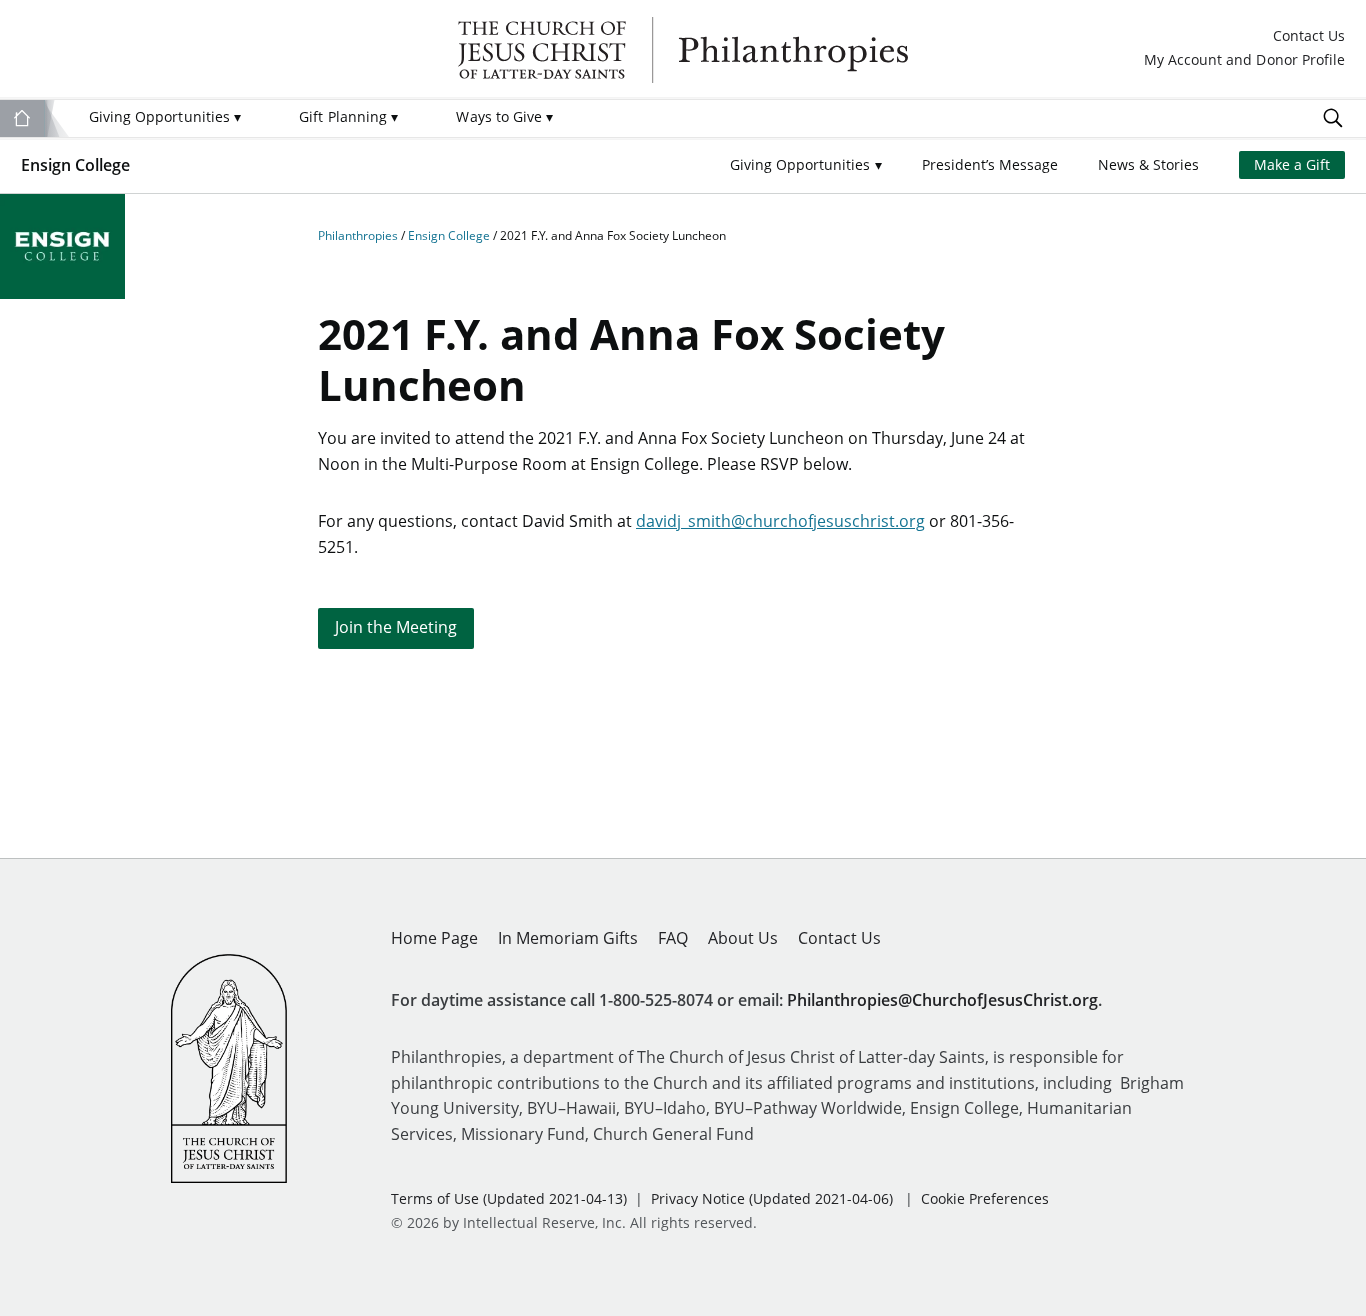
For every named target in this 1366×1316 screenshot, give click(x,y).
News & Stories (1148, 164)
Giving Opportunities (165, 116)
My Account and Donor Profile (1244, 60)
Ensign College (75, 165)
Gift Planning (348, 116)
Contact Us (1309, 36)
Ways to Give (504, 116)
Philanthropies (683, 50)
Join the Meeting (396, 627)
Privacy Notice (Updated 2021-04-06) (772, 1198)
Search (1333, 118)
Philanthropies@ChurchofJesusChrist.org (942, 1000)
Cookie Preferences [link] (985, 1198)
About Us (743, 938)
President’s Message (990, 164)
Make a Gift (1292, 164)
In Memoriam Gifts (568, 938)
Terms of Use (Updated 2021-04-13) (509, 1198)
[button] (806, 165)
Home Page (434, 938)
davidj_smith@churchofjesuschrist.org (780, 521)
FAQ (673, 938)
